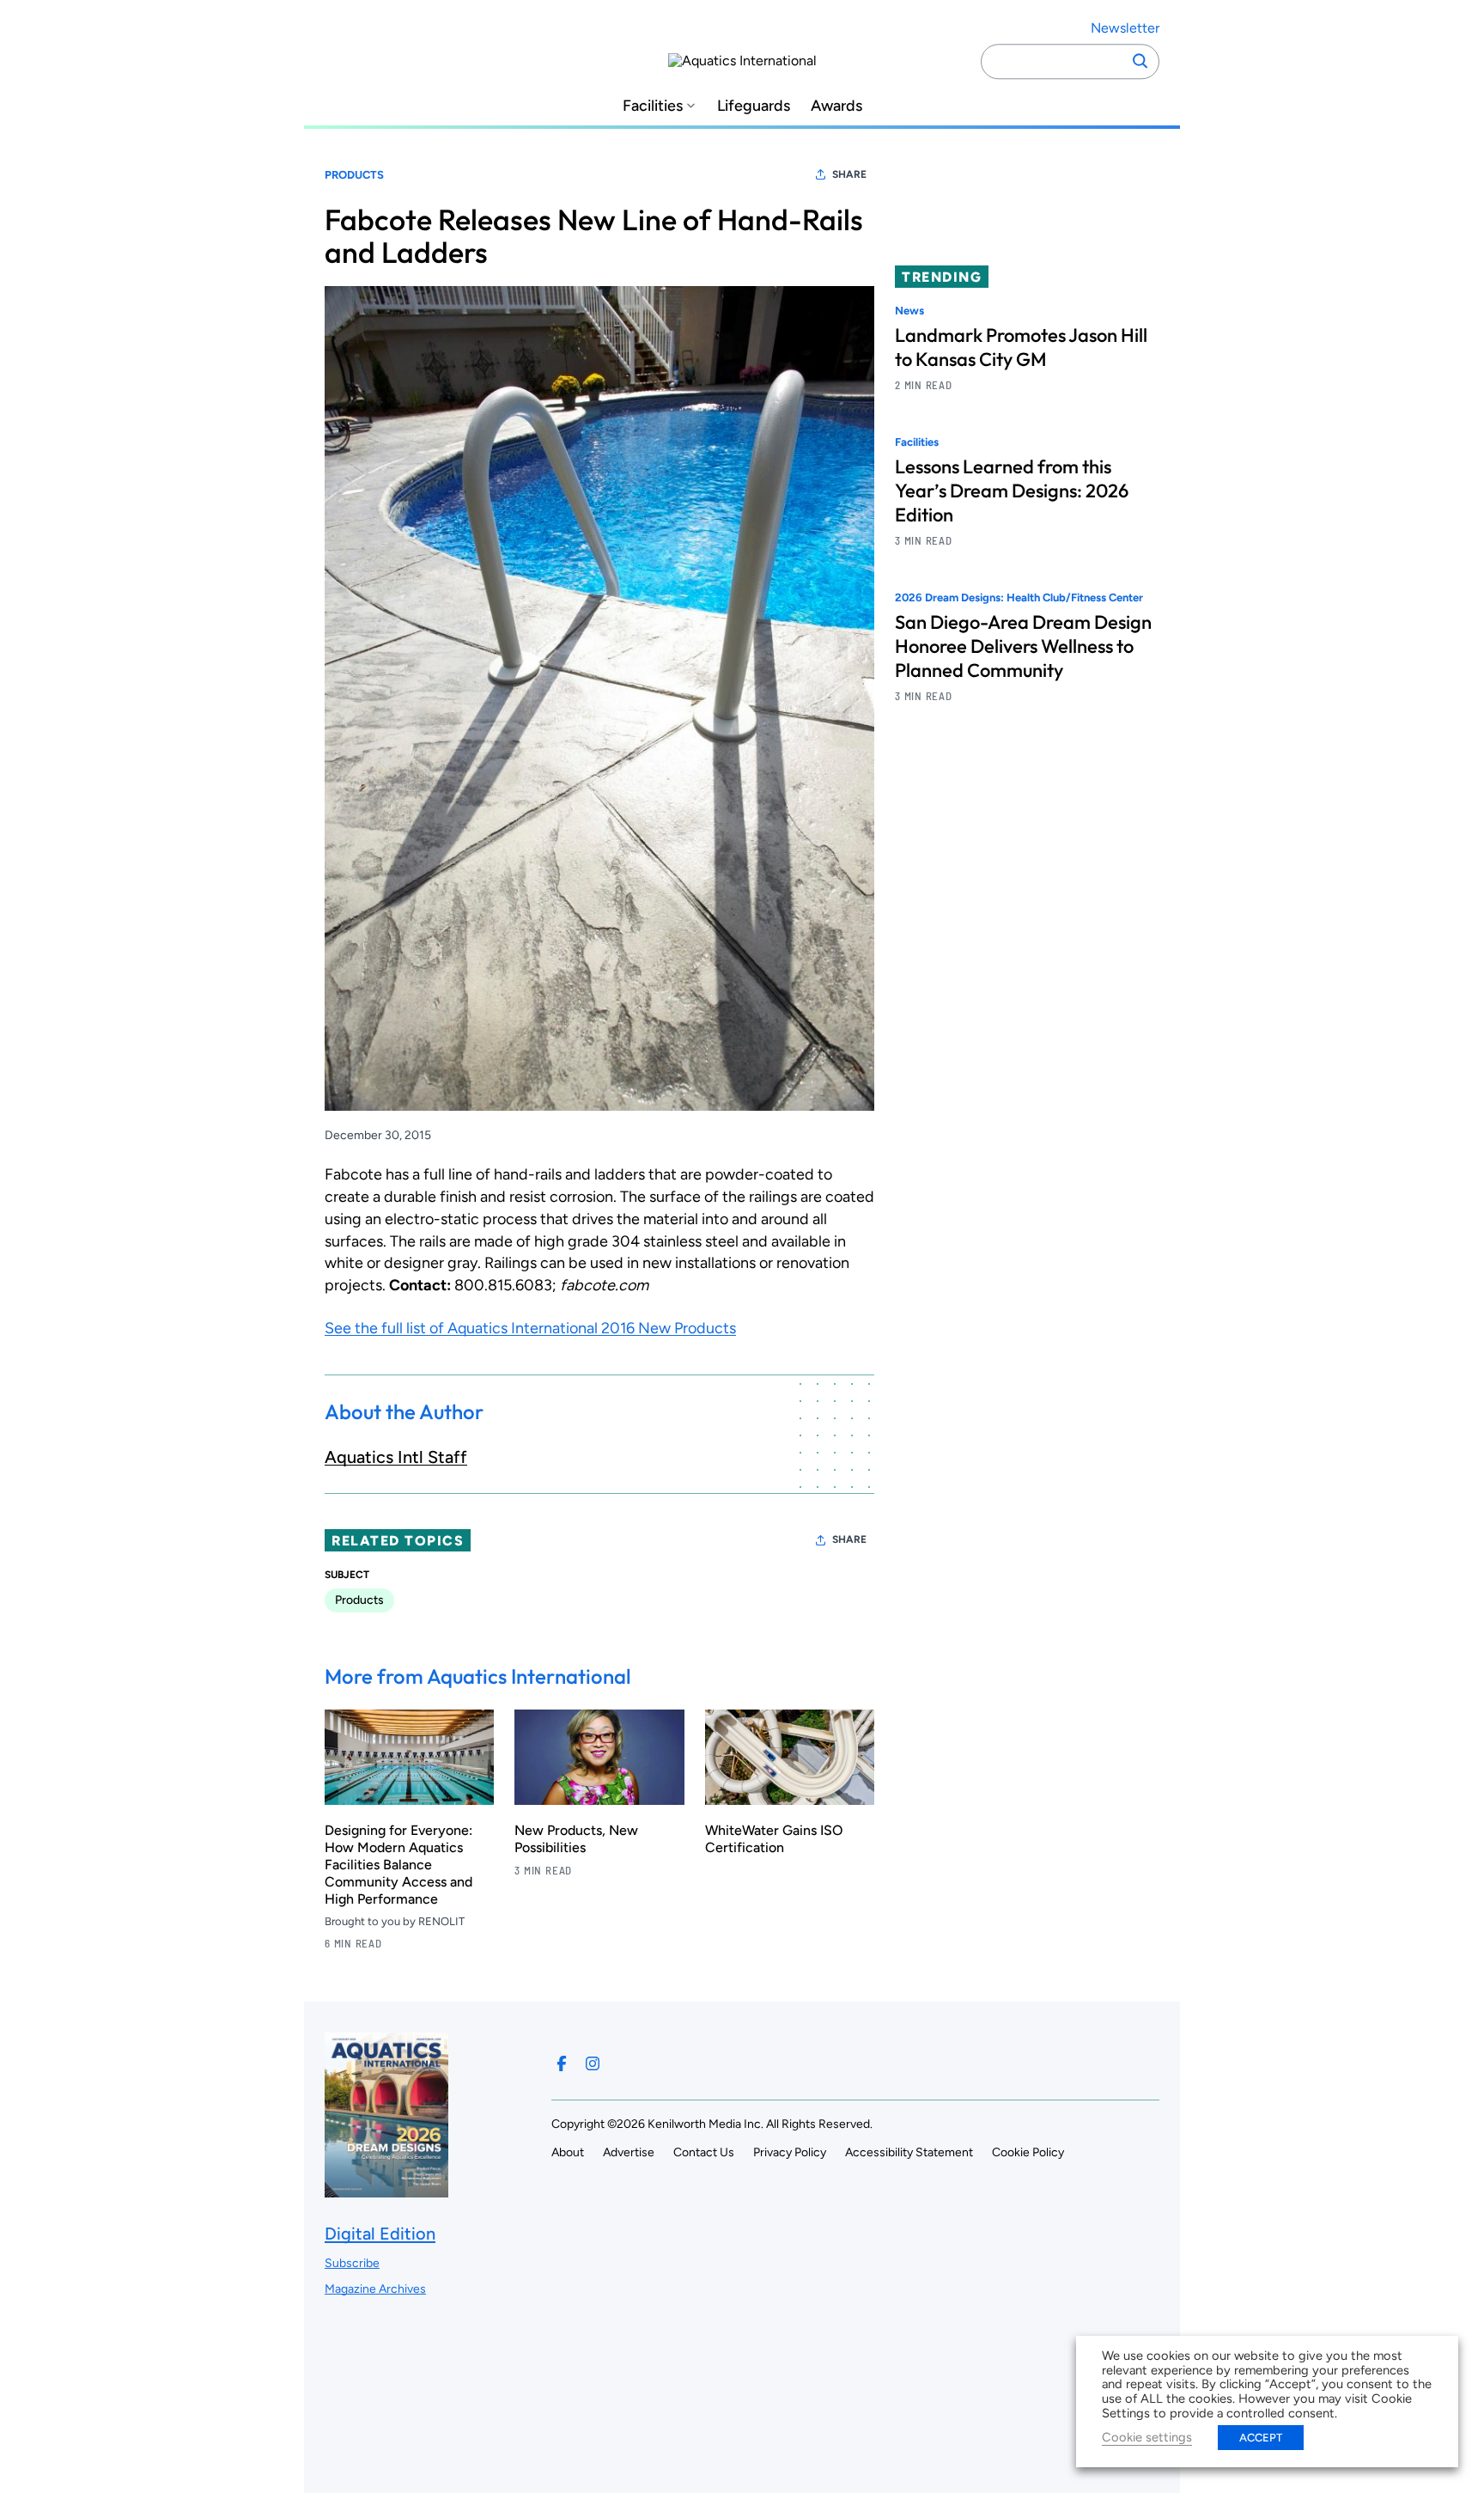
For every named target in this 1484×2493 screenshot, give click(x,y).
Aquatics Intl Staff (396, 1457)
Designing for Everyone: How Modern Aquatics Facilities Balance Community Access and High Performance (398, 1865)
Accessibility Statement (909, 2152)
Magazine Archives (375, 2289)
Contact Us (704, 2152)
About (568, 2152)
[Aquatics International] (742, 61)
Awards (836, 106)
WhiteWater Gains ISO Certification (774, 1839)
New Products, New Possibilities (576, 1839)
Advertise (629, 2152)
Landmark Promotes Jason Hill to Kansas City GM (1021, 347)
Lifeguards (754, 106)
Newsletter (1125, 28)
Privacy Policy (790, 2152)
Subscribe (352, 2263)
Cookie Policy (1028, 2152)
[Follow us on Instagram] (593, 2063)
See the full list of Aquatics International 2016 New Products (530, 1328)
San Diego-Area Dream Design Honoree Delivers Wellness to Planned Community (1023, 647)
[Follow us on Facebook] (562, 2063)
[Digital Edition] (386, 2189)
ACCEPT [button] (1261, 2438)
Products (354, 175)
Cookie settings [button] (1147, 2437)
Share (849, 174)
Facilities (653, 106)
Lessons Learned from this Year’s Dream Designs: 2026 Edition (1012, 491)
